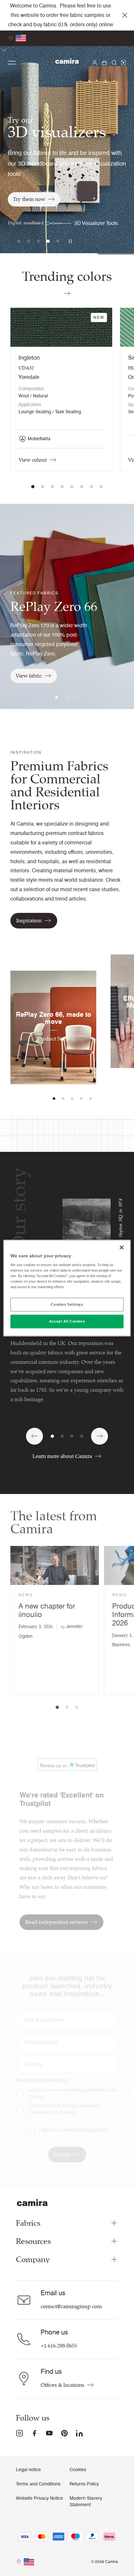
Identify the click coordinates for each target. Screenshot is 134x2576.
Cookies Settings (67, 1304)
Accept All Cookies (67, 1321)
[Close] (122, 1247)
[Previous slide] (34, 1436)
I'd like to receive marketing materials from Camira (72, 2093)
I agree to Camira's (73, 2130)
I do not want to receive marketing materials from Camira (64, 2109)
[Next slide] (100, 1436)
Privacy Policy (93, 2130)
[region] (67, 1288)
